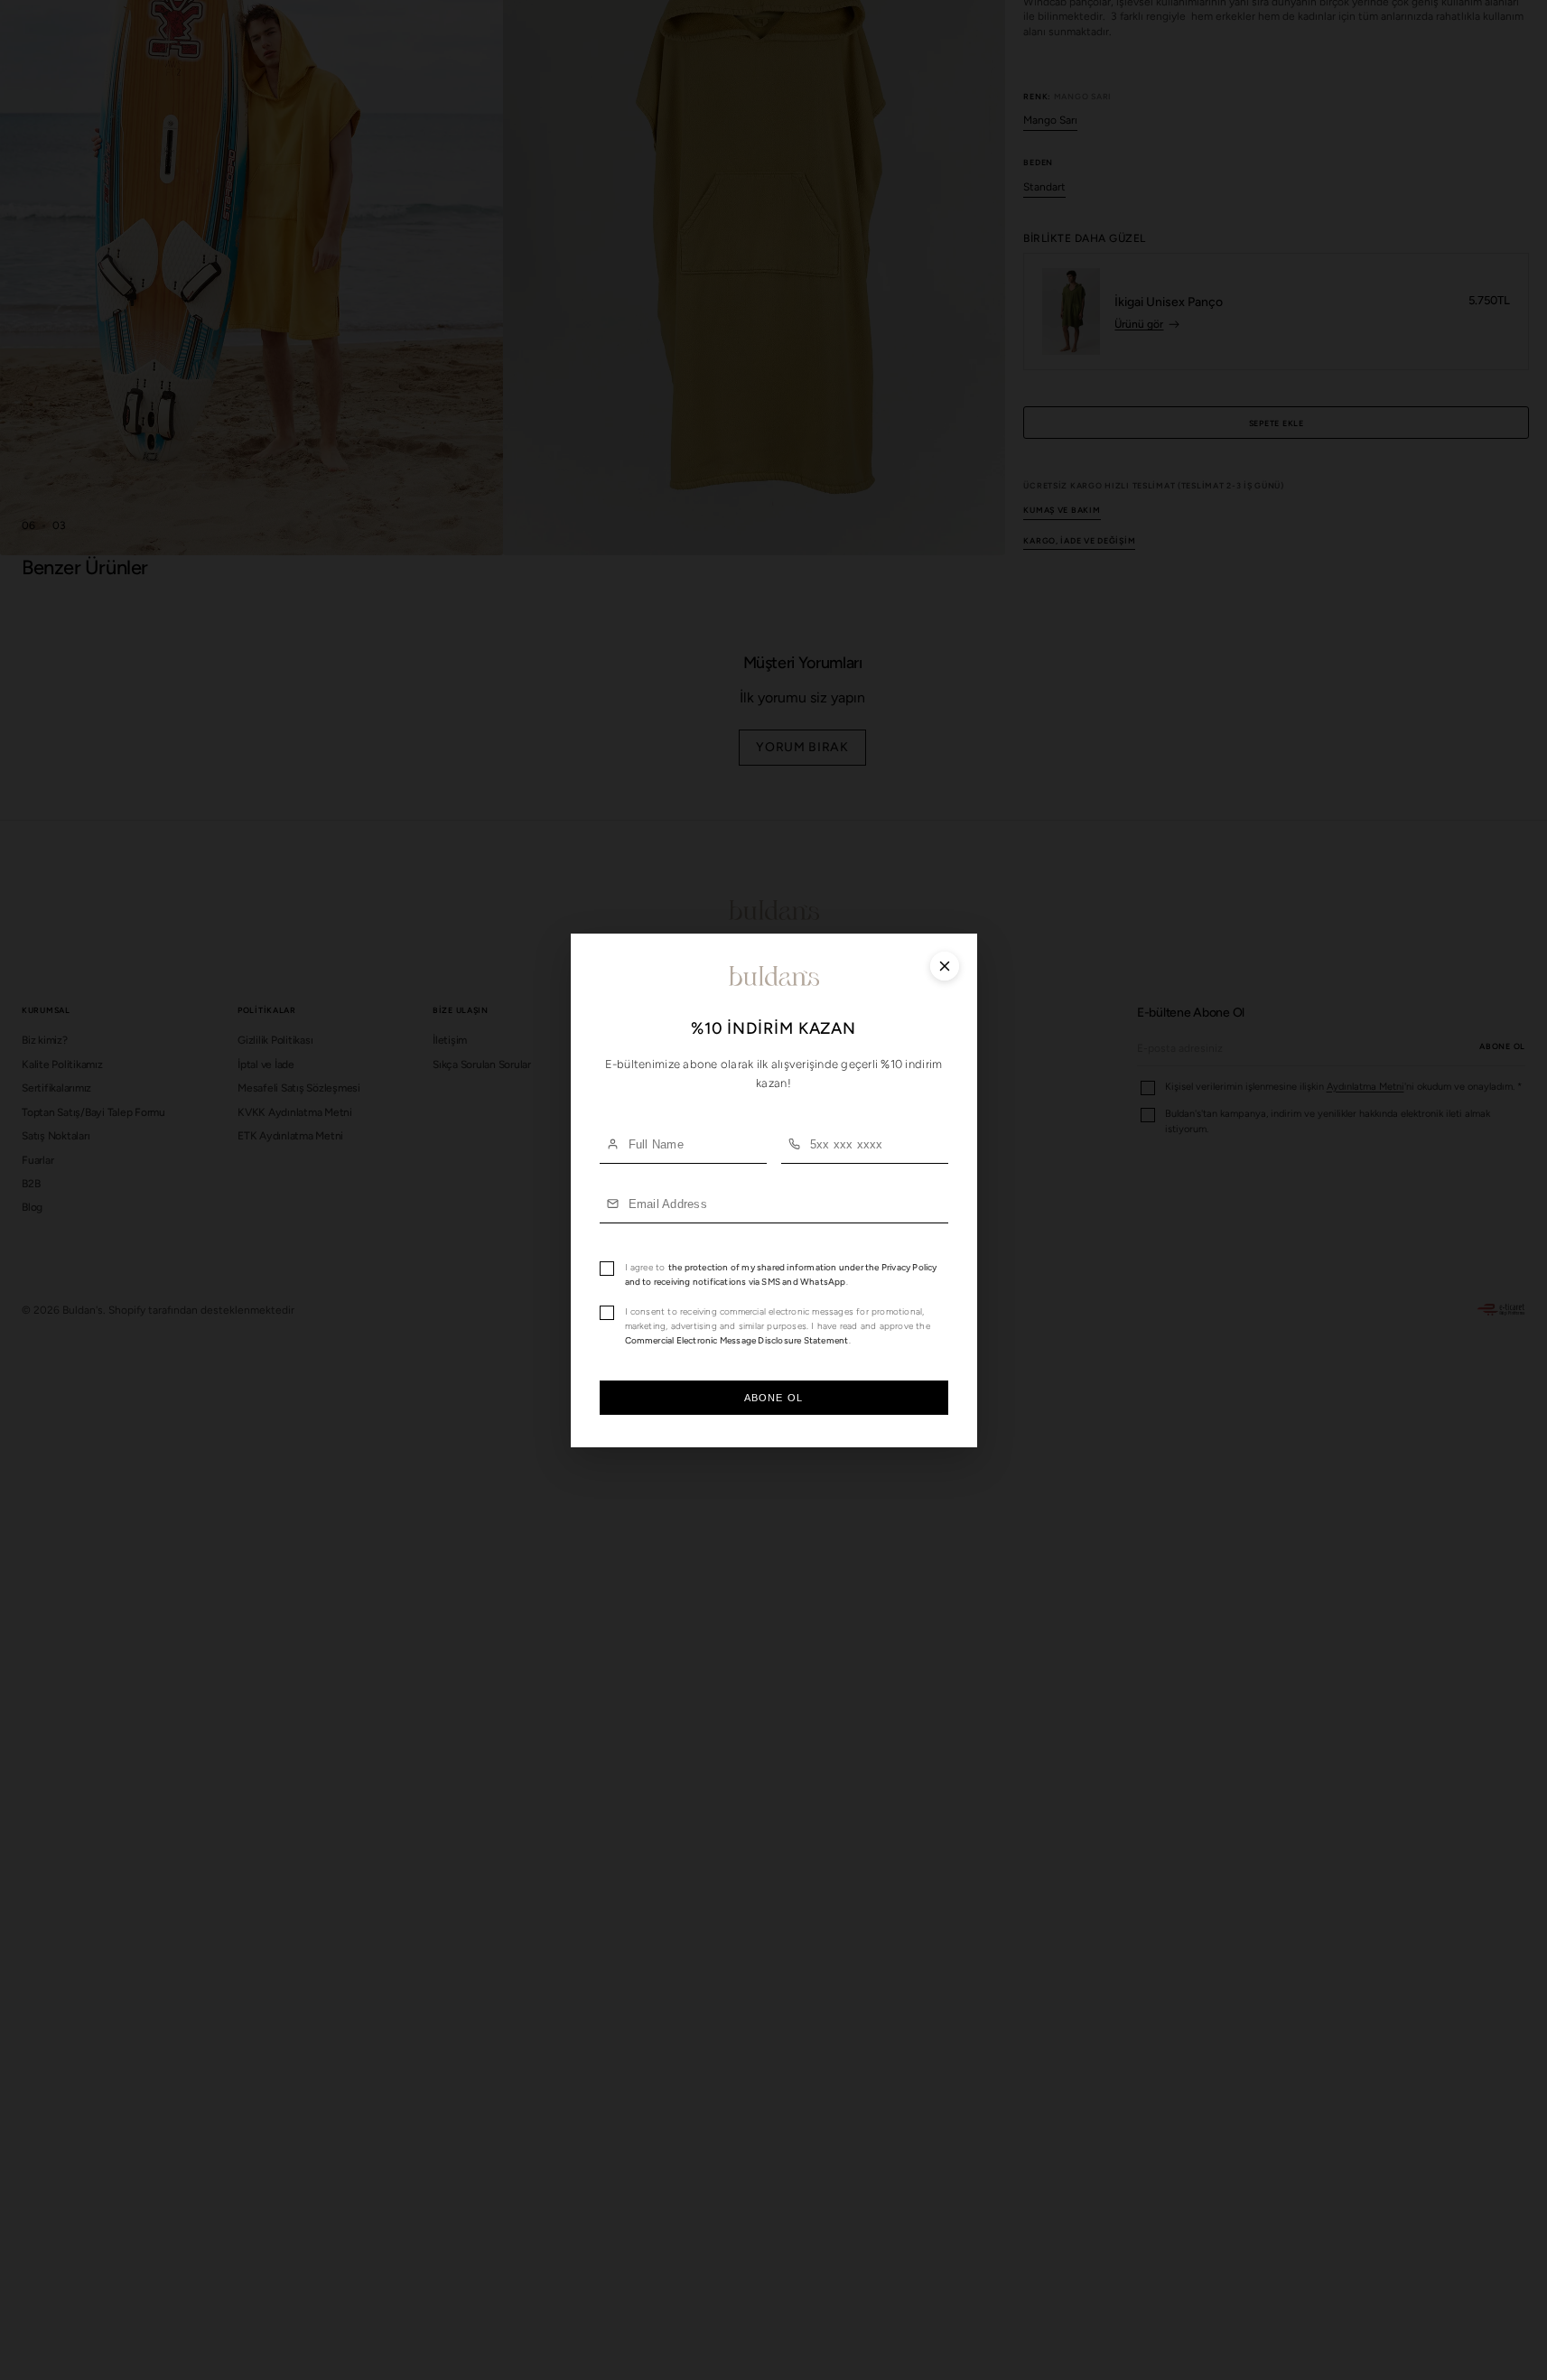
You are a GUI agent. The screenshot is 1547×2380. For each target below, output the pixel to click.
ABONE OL (773, 1397)
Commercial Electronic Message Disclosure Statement (737, 1339)
